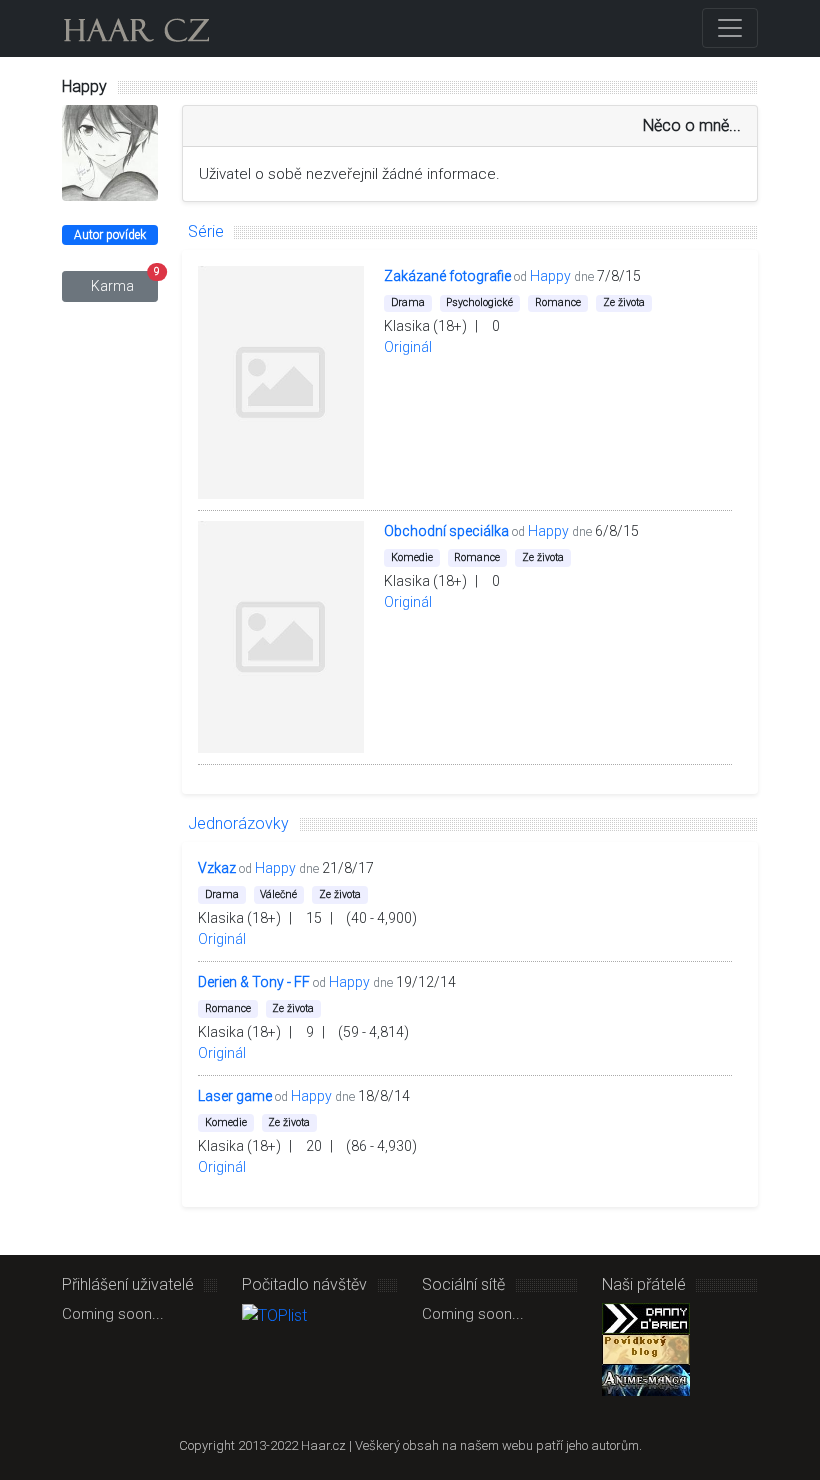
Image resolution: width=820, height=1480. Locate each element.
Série (206, 231)
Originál (408, 347)
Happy (550, 276)
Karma (124, 282)
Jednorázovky (238, 823)
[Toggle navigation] (730, 28)
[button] (660, 276)
